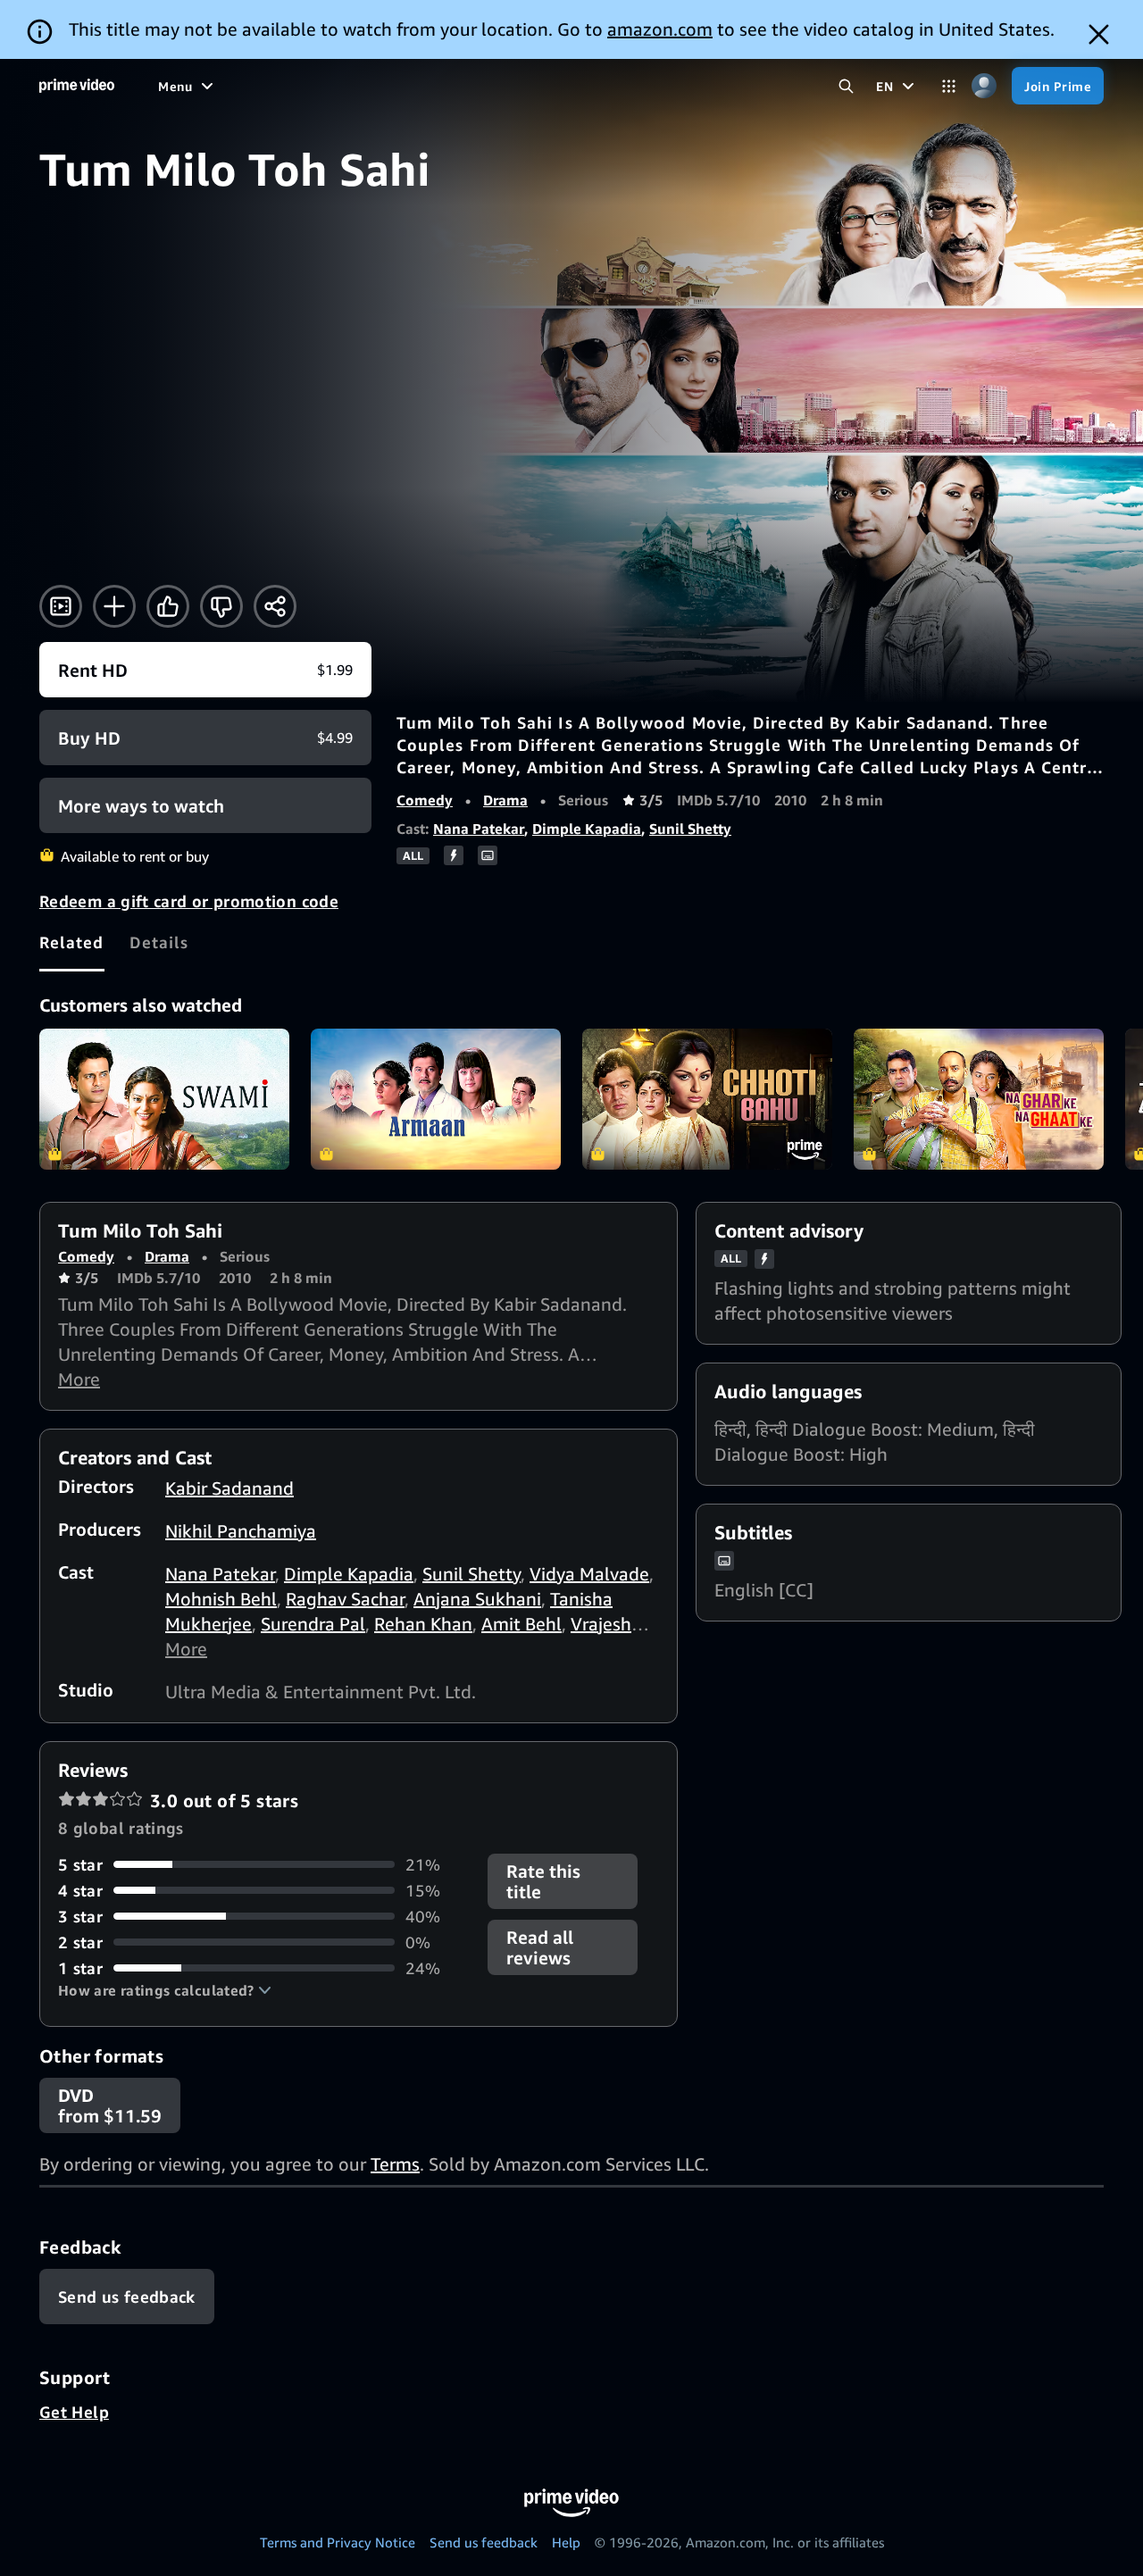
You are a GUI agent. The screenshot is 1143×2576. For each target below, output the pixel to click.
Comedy (425, 800)
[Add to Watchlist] (114, 606)
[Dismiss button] (1099, 34)
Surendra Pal (313, 1624)
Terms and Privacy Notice (338, 2542)
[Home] (77, 86)
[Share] (275, 606)
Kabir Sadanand (229, 1488)
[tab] (72, 942)
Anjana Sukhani (477, 1599)
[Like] (168, 606)
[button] (165, 1990)
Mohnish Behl (221, 1599)
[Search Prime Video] (846, 86)
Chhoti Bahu (707, 1099)
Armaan (436, 1099)
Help (566, 2542)
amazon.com (660, 29)
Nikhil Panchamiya (241, 1531)
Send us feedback (484, 2542)
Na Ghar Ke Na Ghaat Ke (979, 1099)
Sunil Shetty (690, 829)
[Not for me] (221, 606)
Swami (164, 1099)
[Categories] (949, 86)
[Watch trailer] (61, 606)
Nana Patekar (479, 829)
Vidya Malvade (589, 1574)
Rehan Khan (423, 1624)
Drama (505, 800)
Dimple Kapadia (587, 829)
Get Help (74, 2412)
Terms (395, 2164)
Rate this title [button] (543, 1881)
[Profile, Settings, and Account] (984, 86)
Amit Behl (521, 1624)
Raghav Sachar (345, 1599)
